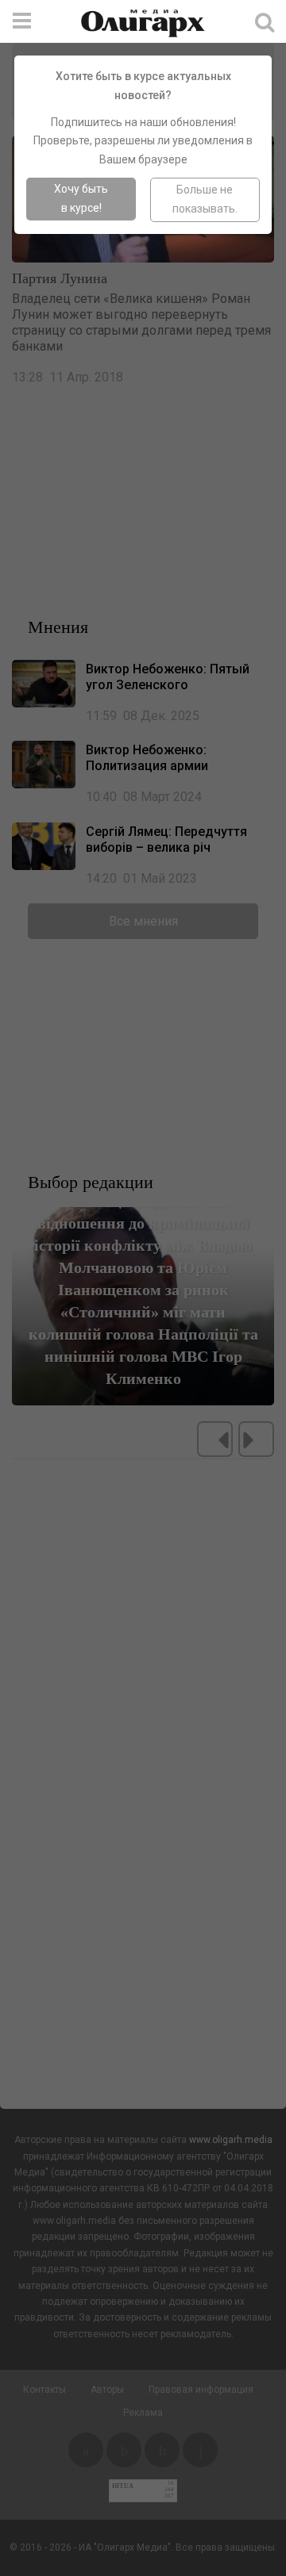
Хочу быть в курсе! (81, 198)
